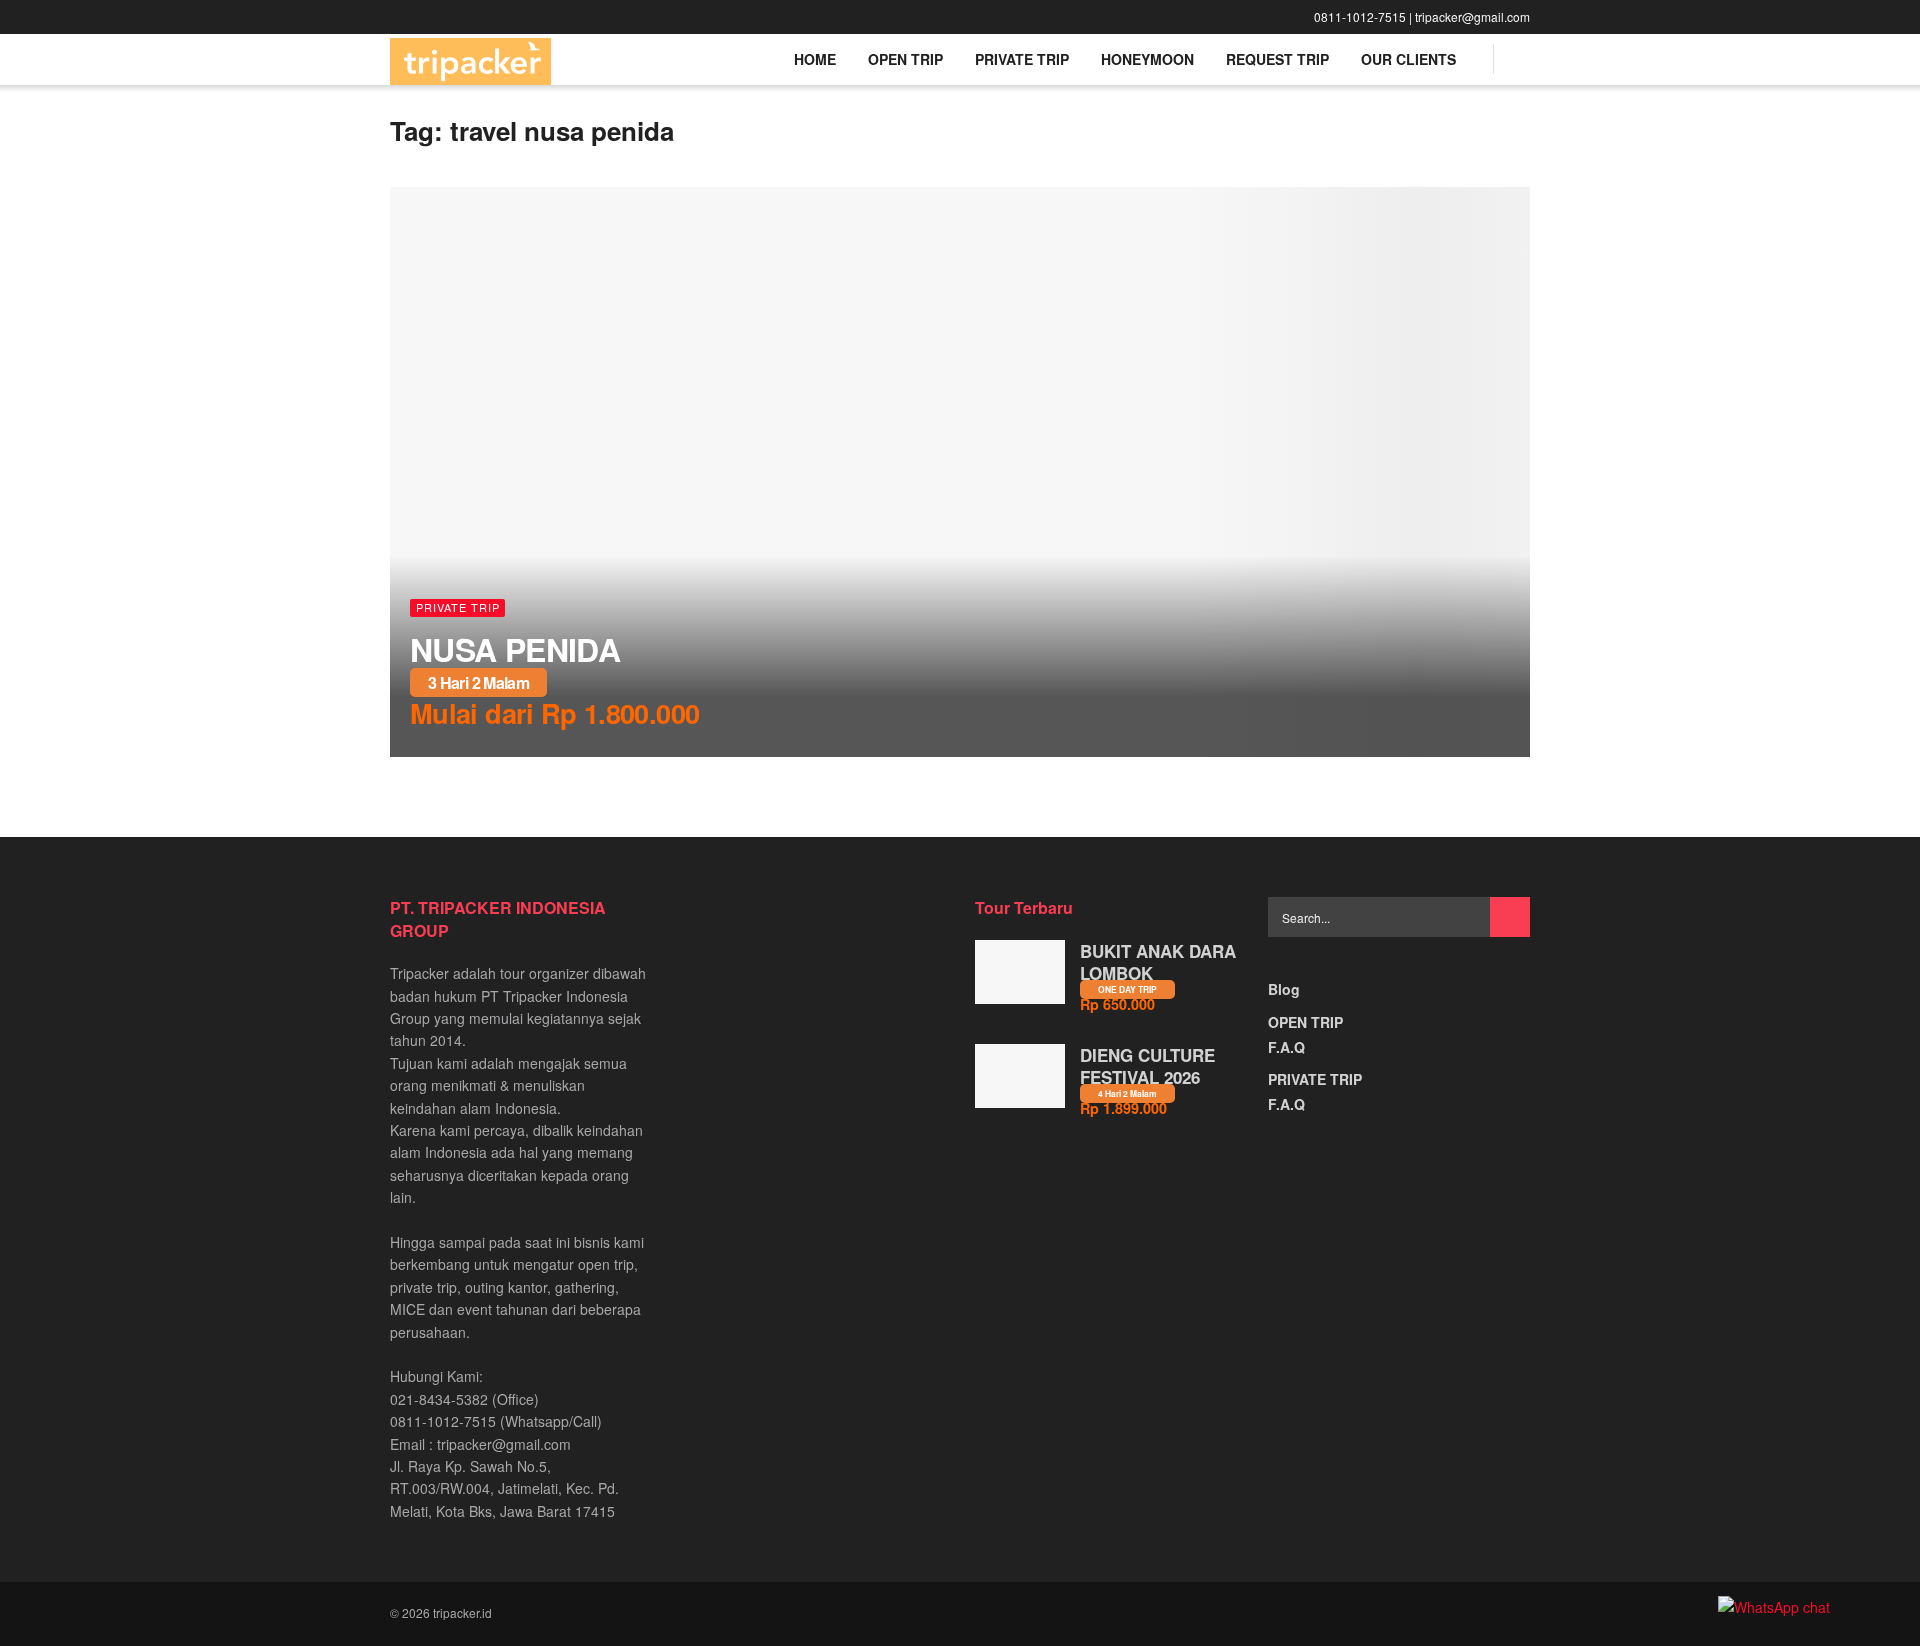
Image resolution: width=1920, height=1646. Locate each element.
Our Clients (1408, 59)
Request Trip (1277, 59)
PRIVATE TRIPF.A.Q (1315, 1091)
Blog (1284, 989)
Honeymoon (1147, 59)
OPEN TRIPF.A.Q (1305, 1034)
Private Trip (1022, 59)
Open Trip (905, 59)
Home (815, 59)
